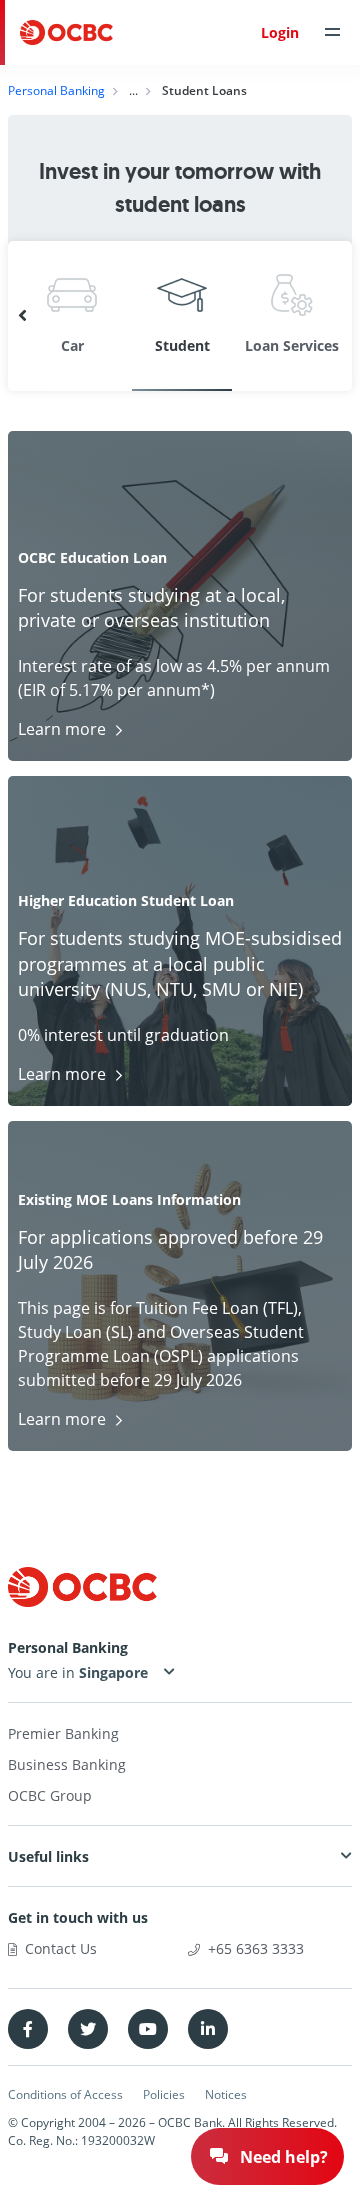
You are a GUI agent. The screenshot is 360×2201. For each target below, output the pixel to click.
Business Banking (67, 1764)
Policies (164, 2094)
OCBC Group (50, 1795)
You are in (43, 1672)
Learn (62, 729)
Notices (226, 2094)
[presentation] (22, 316)
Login (280, 32)
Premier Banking (63, 1733)
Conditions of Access (65, 2094)
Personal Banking (56, 90)
